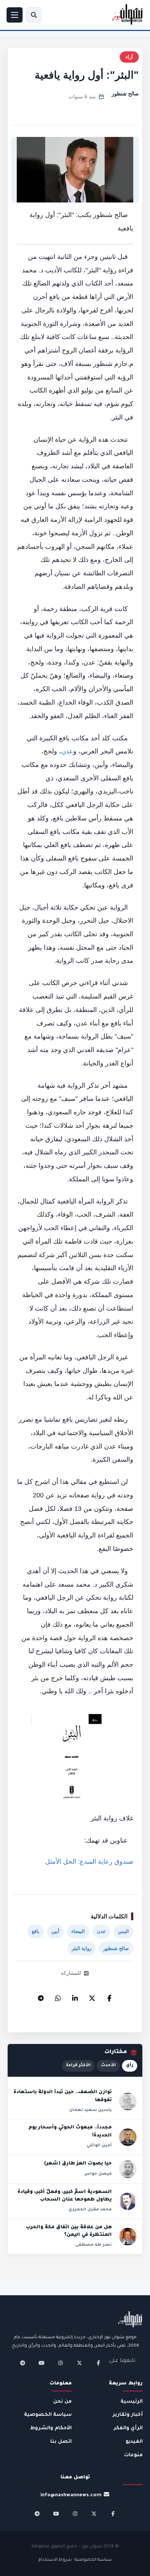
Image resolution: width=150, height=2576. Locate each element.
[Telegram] (41, 1996)
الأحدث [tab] (108, 2066)
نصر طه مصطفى (94, 2245)
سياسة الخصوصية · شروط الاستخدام (75, 2560)
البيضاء (78, 1931)
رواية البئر (82, 1948)
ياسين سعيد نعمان (90, 2110)
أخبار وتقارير (128, 2415)
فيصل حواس (98, 2174)
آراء (129, 57)
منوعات (133, 2455)
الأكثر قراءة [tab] (78, 2066)
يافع (35, 1931)
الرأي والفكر (128, 2428)
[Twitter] (92, 1996)
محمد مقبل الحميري (90, 2210)
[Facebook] (109, 1996)
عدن (67, 751)
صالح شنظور (125, 94)
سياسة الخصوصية (48, 2415)
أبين (55, 1931)
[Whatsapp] (58, 1996)
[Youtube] (42, 2363)
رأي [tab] (130, 2066)
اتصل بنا (61, 2442)
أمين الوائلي (99, 2146)
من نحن (62, 2402)
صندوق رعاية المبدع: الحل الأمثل (89, 1862)
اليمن (123, 1931)
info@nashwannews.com (71, 2495)
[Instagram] (60, 2363)
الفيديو (134, 2442)
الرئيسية (132, 2402)
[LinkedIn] (75, 1996)
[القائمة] (15, 15)
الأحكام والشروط (51, 2428)
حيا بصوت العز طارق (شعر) (78, 2164)
